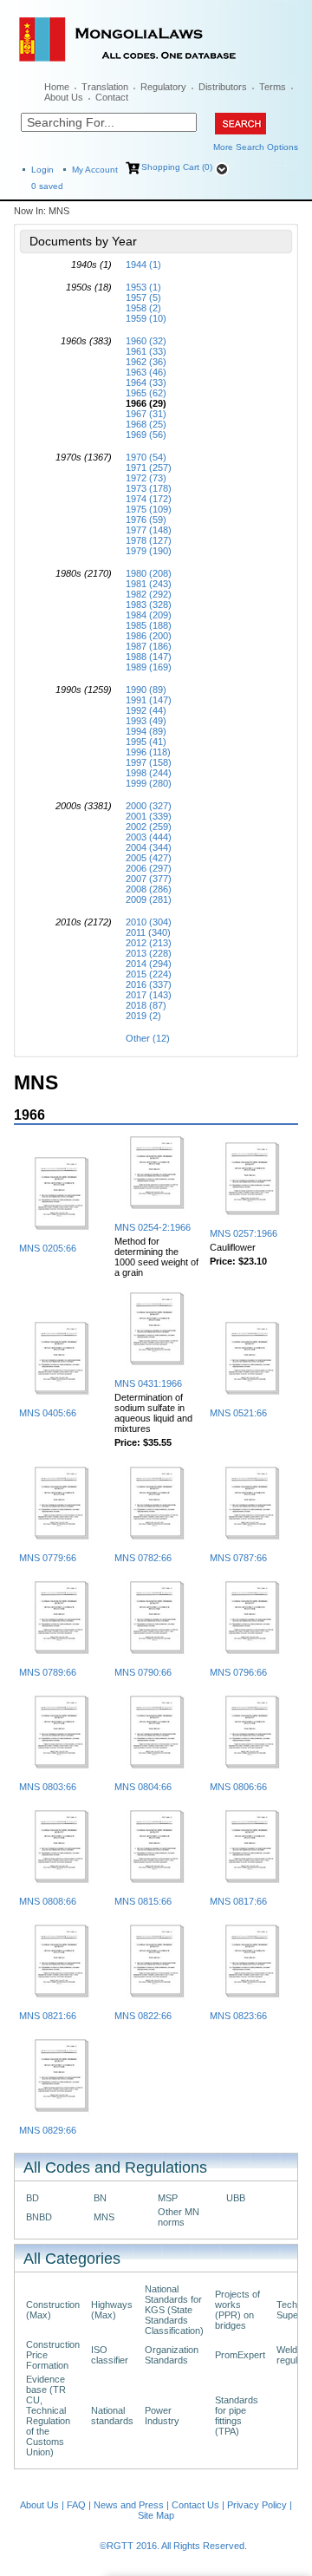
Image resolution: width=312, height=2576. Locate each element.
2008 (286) (149, 889)
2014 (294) (149, 964)
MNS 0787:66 (238, 1558)
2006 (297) (149, 868)
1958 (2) (143, 308)
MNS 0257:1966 (244, 1233)
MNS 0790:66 (143, 1672)
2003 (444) (149, 837)
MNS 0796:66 (238, 1672)
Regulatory (163, 87)
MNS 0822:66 (143, 2016)
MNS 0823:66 (238, 2016)
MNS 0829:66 (48, 2130)
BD (32, 2198)
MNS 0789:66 (48, 1672)
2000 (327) (149, 806)
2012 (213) (149, 943)
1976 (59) (146, 520)
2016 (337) (149, 984)
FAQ (76, 2505)
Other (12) (148, 1038)
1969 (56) (146, 435)
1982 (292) (149, 594)
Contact (112, 97)
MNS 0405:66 (48, 1413)
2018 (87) (146, 1005)
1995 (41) (146, 742)
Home (57, 87)
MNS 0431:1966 (148, 1383)
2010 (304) (149, 922)
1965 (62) (146, 393)
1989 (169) (149, 667)
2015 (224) (149, 974)
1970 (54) (146, 457)
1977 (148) (149, 530)
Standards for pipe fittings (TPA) (237, 2416)
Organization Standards (172, 2355)
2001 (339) (149, 816)
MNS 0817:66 (238, 1901)
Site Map (156, 2515)
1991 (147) (149, 700)
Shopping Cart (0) (177, 167)
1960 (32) (146, 341)
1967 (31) (146, 414)
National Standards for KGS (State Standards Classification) (174, 2310)
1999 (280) (149, 783)
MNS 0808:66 (48, 1901)
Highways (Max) (112, 2310)
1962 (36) (146, 362)
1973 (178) (149, 488)
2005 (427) (149, 858)
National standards (112, 2416)
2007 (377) (149, 879)
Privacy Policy (257, 2505)
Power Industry (162, 2416)
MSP (168, 2198)
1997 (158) (149, 762)
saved (47, 186)
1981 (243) (149, 584)
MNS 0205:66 (48, 1248)
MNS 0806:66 (238, 1787)
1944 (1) (143, 265)
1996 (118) (148, 752)
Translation (105, 87)
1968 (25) (146, 424)
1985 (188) (149, 625)
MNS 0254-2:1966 (153, 1227)
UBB (236, 2198)
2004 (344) (149, 847)
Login (42, 170)
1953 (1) (143, 287)
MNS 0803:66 (48, 1787)
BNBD (39, 2217)
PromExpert (240, 2355)
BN (100, 2198)
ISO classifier (110, 2355)
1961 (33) (146, 351)
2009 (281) (149, 899)
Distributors (223, 87)
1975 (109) (149, 509)
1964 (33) (146, 382)
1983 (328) (149, 605)
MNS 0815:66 (143, 1901)
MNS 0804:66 (143, 1787)
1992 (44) (146, 710)
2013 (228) (149, 953)
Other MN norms (179, 2217)
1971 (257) (149, 467)
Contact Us (195, 2505)
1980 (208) (149, 573)
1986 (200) (149, 636)
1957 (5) (143, 297)
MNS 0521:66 (238, 1413)
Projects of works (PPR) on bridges (237, 2310)
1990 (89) (146, 690)
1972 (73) (146, 478)
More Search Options (256, 147)
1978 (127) (149, 540)
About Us (64, 97)
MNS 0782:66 (143, 1558)
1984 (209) (149, 615)
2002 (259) (149, 827)
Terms (273, 87)
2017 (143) (149, 995)
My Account (95, 170)
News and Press (129, 2505)
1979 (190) (149, 551)
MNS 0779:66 (48, 1558)
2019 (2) (143, 1016)
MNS (104, 2217)
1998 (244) (149, 773)
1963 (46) (146, 372)
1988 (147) (149, 657)
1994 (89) (146, 731)
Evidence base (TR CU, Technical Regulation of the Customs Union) (48, 2416)
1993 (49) (146, 721)
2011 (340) (148, 932)
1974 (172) (149, 499)
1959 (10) (146, 318)
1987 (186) (149, 646)
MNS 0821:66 (48, 2016)
